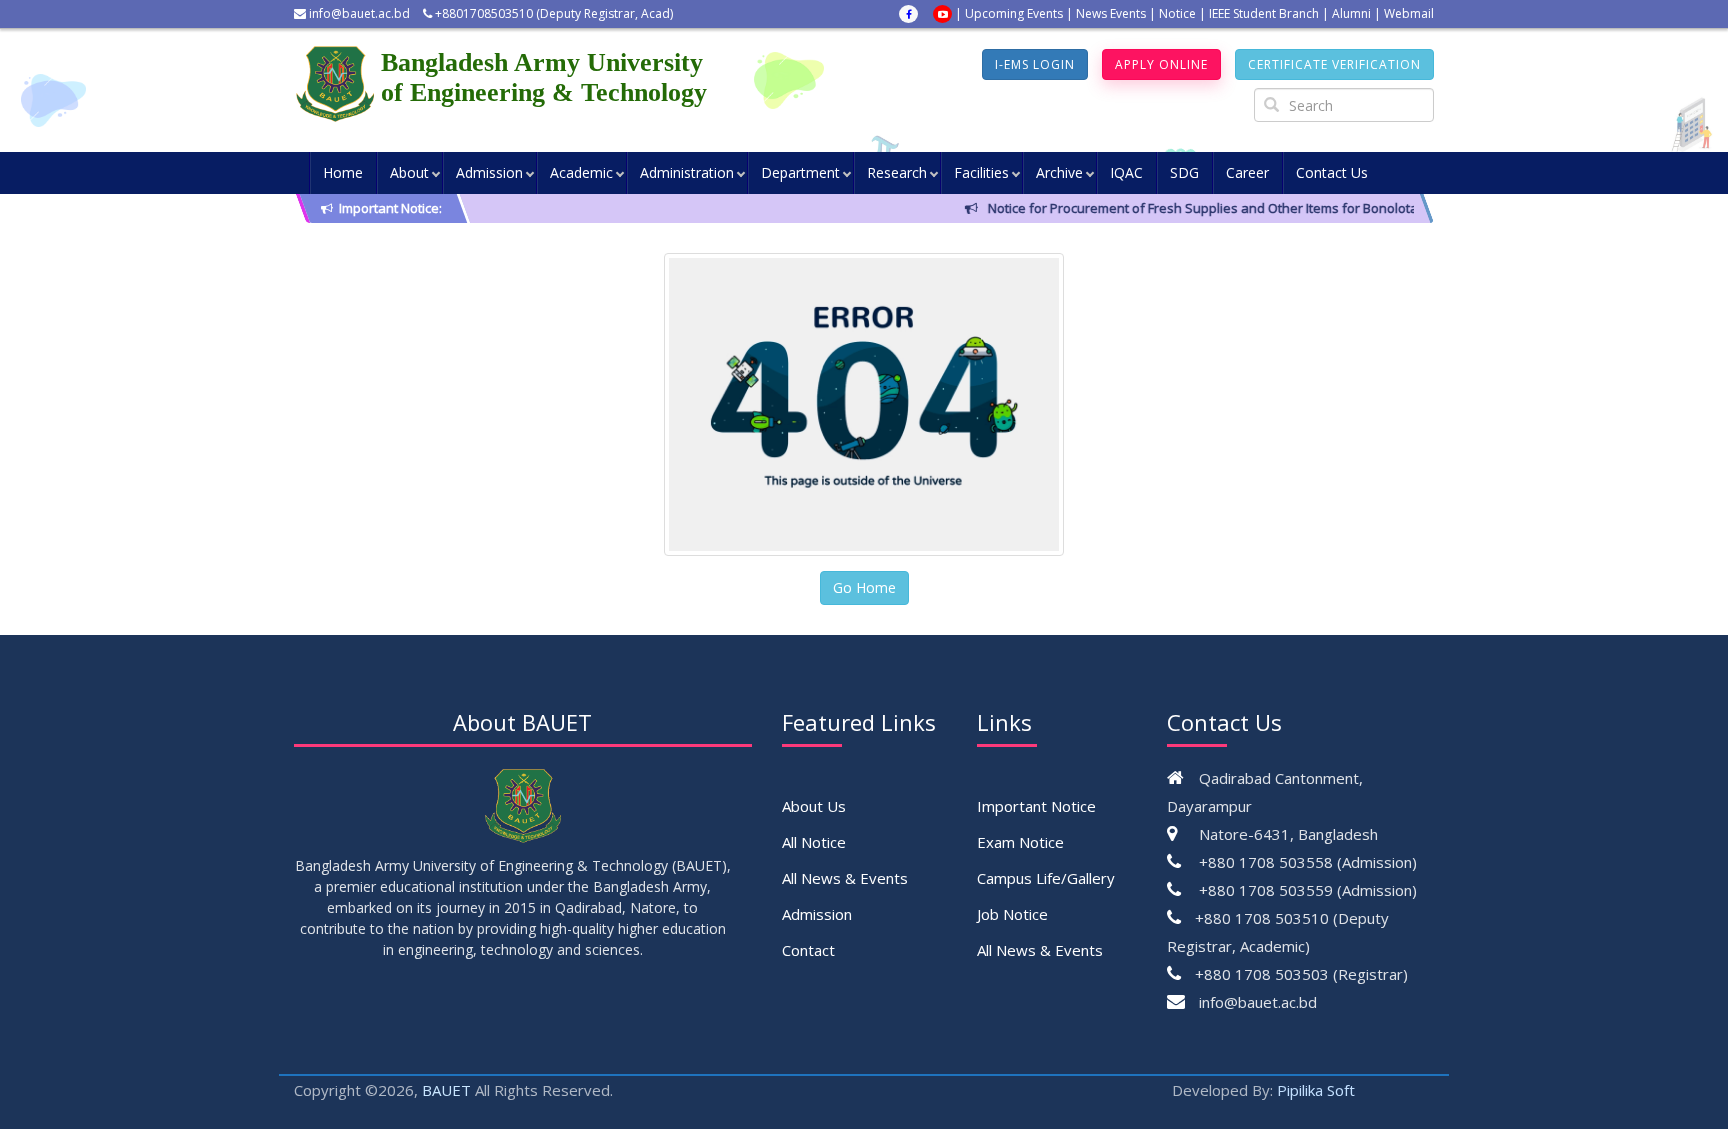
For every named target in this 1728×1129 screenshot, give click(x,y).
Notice (1177, 13)
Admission (489, 172)
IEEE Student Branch (1264, 13)
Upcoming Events (1014, 13)
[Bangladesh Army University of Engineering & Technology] (337, 84)
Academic (581, 172)
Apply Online (1161, 64)
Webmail (1409, 13)
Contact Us (1332, 172)
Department (800, 172)
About (409, 172)
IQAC (1126, 172)
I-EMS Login (1035, 64)
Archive (1059, 172)
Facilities (981, 172)
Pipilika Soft (1316, 1090)
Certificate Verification (1334, 64)
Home (343, 172)
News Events (1111, 13)
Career (1247, 172)
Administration (687, 172)
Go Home (864, 587)
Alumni (1351, 13)
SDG (1184, 172)
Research (897, 172)
